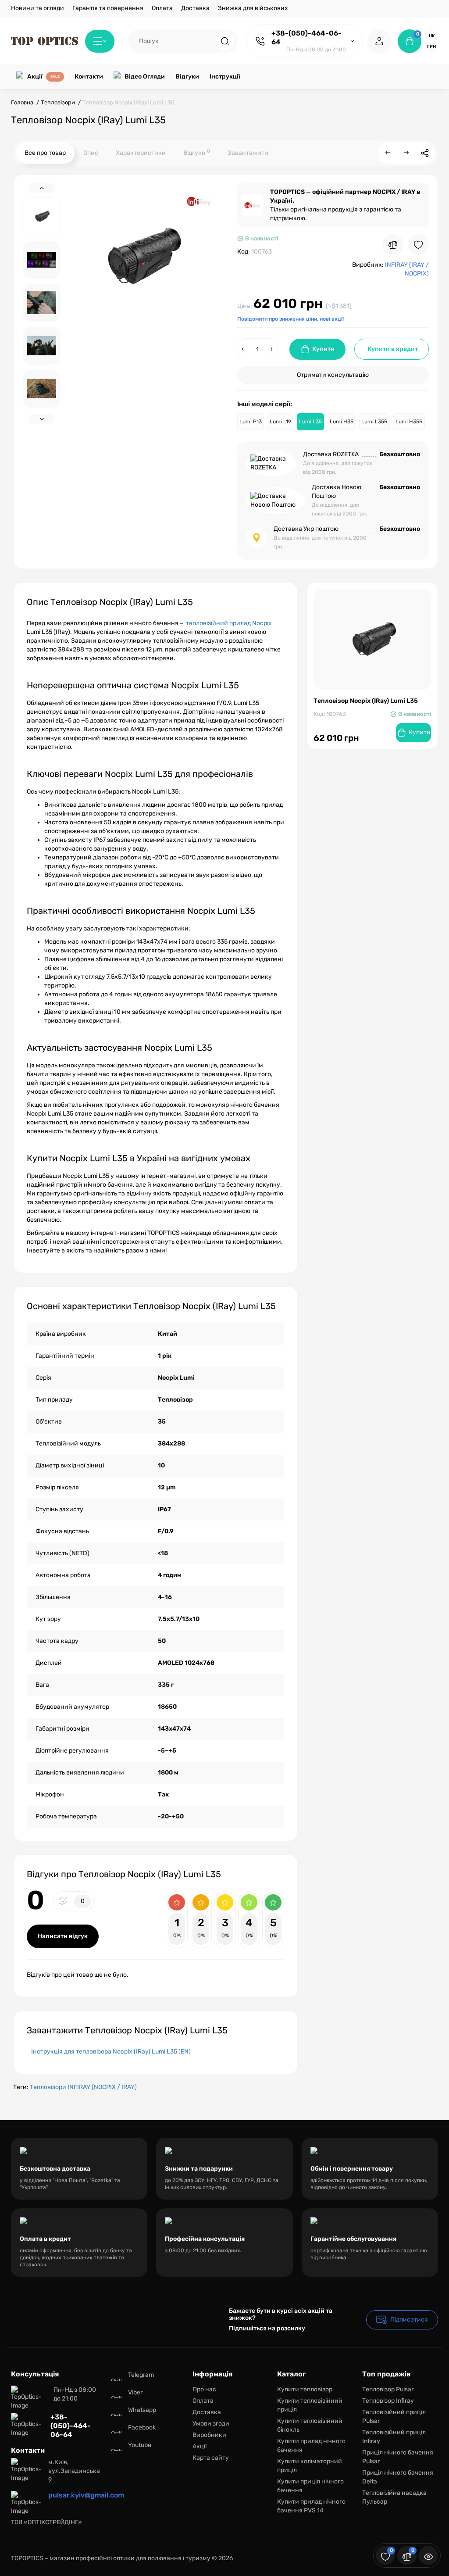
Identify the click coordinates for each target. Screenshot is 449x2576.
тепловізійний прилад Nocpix (229, 623)
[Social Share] (425, 153)
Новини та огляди (37, 8)
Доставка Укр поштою (306, 529)
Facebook (142, 2428)
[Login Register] (379, 41)
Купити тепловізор (305, 2389)
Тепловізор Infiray (388, 2401)
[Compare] (393, 245)
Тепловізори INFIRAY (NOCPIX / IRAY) (83, 2087)
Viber (135, 2392)
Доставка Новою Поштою (337, 492)
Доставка (195, 8)
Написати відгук (63, 1936)
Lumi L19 (280, 422)
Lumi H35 (342, 422)
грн (431, 47)
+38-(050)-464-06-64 (306, 38)
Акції (200, 2446)
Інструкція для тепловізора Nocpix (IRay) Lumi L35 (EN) (111, 2052)
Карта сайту (211, 2458)
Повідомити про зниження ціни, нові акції (290, 319)
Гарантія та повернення (108, 8)
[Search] (225, 41)
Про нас (204, 2389)
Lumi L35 (310, 422)
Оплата (162, 8)
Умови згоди (211, 2424)
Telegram (141, 2375)
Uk (432, 36)
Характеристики (141, 153)
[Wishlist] (418, 245)
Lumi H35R (409, 422)
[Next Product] (406, 153)
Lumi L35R (374, 422)
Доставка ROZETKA (331, 454)
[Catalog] (100, 41)
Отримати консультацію (333, 375)
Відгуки (197, 152)
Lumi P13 (251, 422)
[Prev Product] (388, 153)
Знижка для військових (253, 8)
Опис (91, 153)
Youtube (140, 2445)
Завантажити (248, 153)
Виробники (209, 2435)
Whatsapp (142, 2410)
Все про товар (45, 153)
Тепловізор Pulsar (388, 2389)
